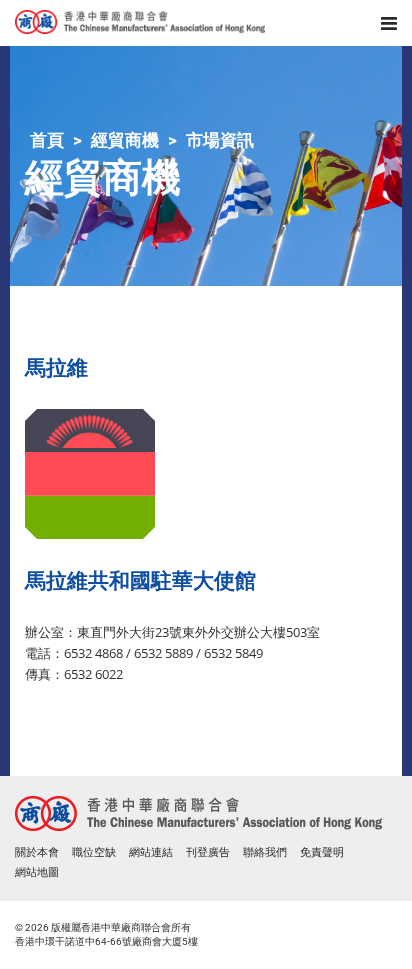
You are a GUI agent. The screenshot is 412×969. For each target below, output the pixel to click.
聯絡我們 (265, 852)
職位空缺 (94, 852)
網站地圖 (37, 872)
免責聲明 (322, 852)
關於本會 (37, 852)
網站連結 (151, 852)
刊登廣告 (208, 852)
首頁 (47, 140)
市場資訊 (220, 140)
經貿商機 (125, 140)
